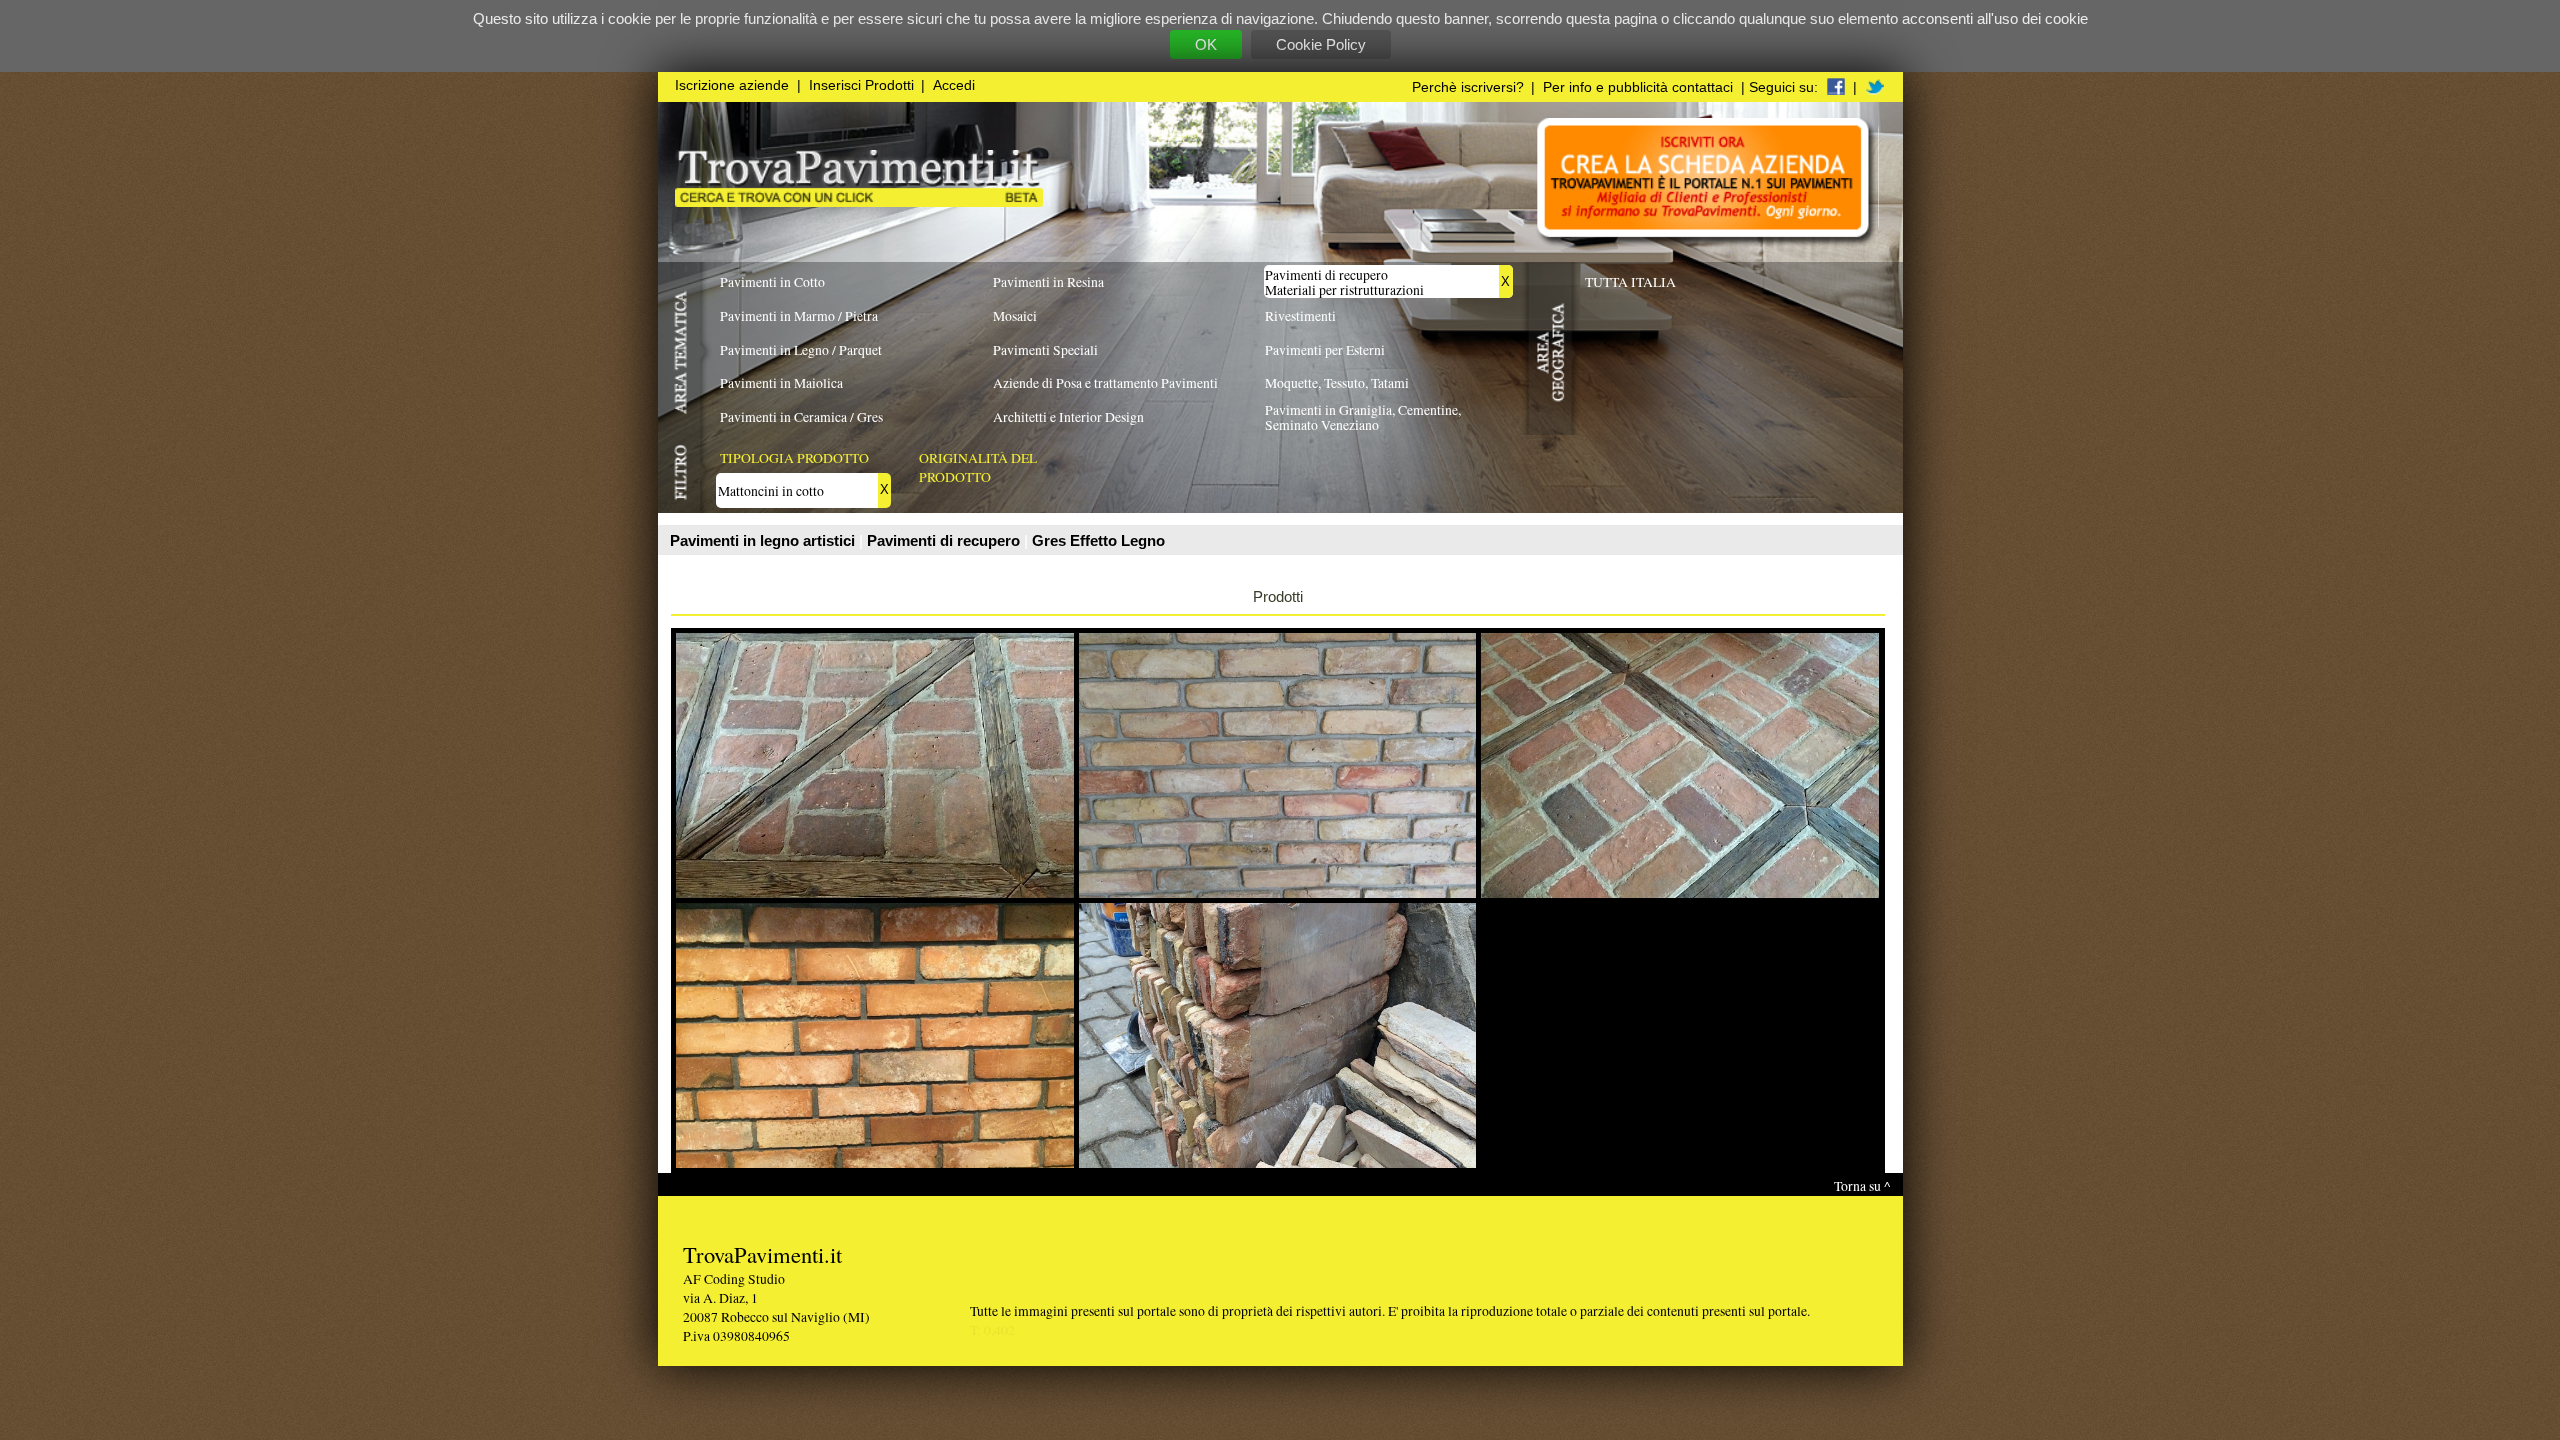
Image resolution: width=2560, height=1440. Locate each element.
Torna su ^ (1862, 1185)
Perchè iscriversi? (1468, 87)
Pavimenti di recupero (945, 540)
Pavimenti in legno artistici (764, 540)
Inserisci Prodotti (861, 85)
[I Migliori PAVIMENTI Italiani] (859, 201)
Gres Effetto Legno (1098, 540)
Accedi (954, 85)
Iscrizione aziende (732, 85)
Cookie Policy (1321, 44)
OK (1206, 44)
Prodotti (1278, 596)
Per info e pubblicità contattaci (1638, 87)
